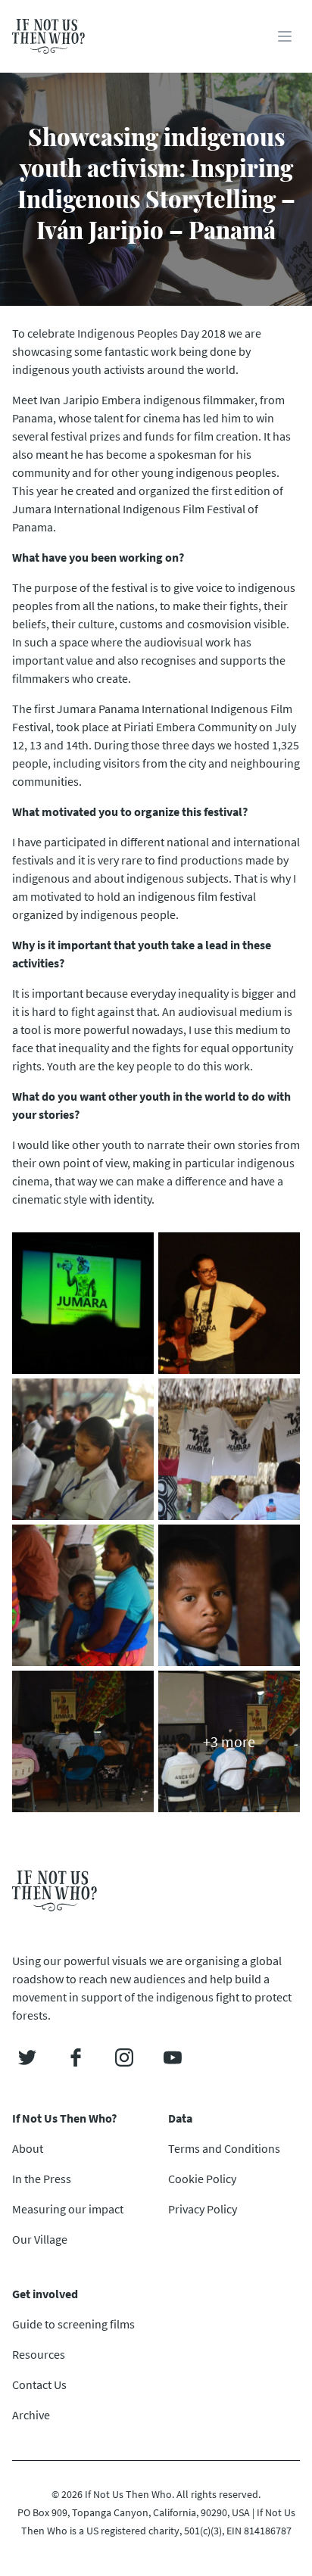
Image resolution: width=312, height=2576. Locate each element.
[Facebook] (76, 2057)
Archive (31, 2415)
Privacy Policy (203, 2209)
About (28, 2148)
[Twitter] (27, 2057)
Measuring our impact (68, 2209)
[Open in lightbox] (83, 1303)
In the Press (42, 2179)
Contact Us (39, 2384)
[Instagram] (124, 2057)
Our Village (40, 2239)
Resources (39, 2354)
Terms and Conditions (224, 2148)
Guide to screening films (73, 2324)
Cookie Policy (202, 2179)
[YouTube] (173, 2057)
